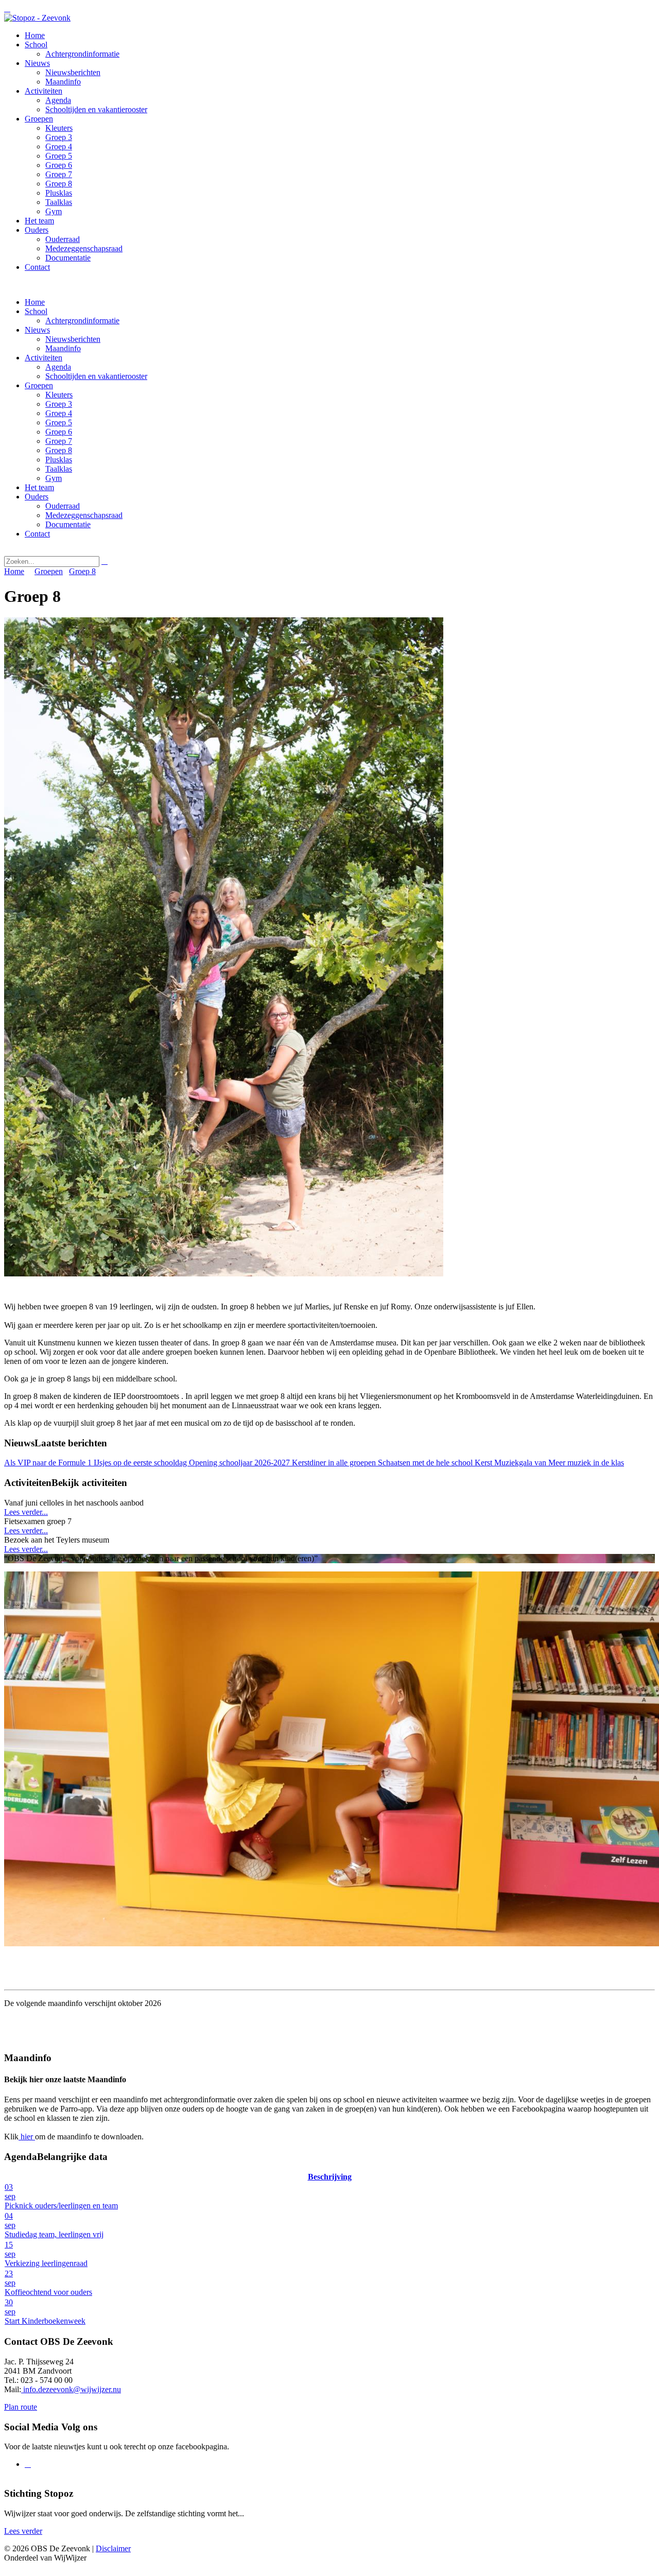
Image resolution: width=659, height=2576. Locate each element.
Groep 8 (59, 450)
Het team (39, 487)
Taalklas (59, 469)
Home (35, 302)
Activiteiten (44, 358)
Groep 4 (59, 413)
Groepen (39, 385)
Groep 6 (59, 432)
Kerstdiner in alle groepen (335, 1463)
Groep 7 (59, 441)
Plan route (21, 2407)
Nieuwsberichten (73, 339)
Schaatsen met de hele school (426, 1463)
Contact (37, 534)
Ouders (37, 497)
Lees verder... (26, 1512)
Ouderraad (63, 506)
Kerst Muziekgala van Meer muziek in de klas (549, 1463)
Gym (54, 478)
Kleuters (59, 395)
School (36, 311)
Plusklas (59, 460)
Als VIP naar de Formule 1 (49, 1463)
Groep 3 (59, 404)
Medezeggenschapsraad (84, 515)
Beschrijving (330, 2177)
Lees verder (23, 2531)
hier (27, 2137)
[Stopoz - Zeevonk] (37, 18)
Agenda (58, 367)
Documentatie (68, 524)
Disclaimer (113, 2548)
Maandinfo (63, 348)
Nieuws (37, 330)
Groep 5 (59, 422)
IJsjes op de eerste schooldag (141, 1463)
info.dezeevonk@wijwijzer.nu (71, 2389)
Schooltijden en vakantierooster (96, 376)
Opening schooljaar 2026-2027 (240, 1463)
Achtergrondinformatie (82, 321)
